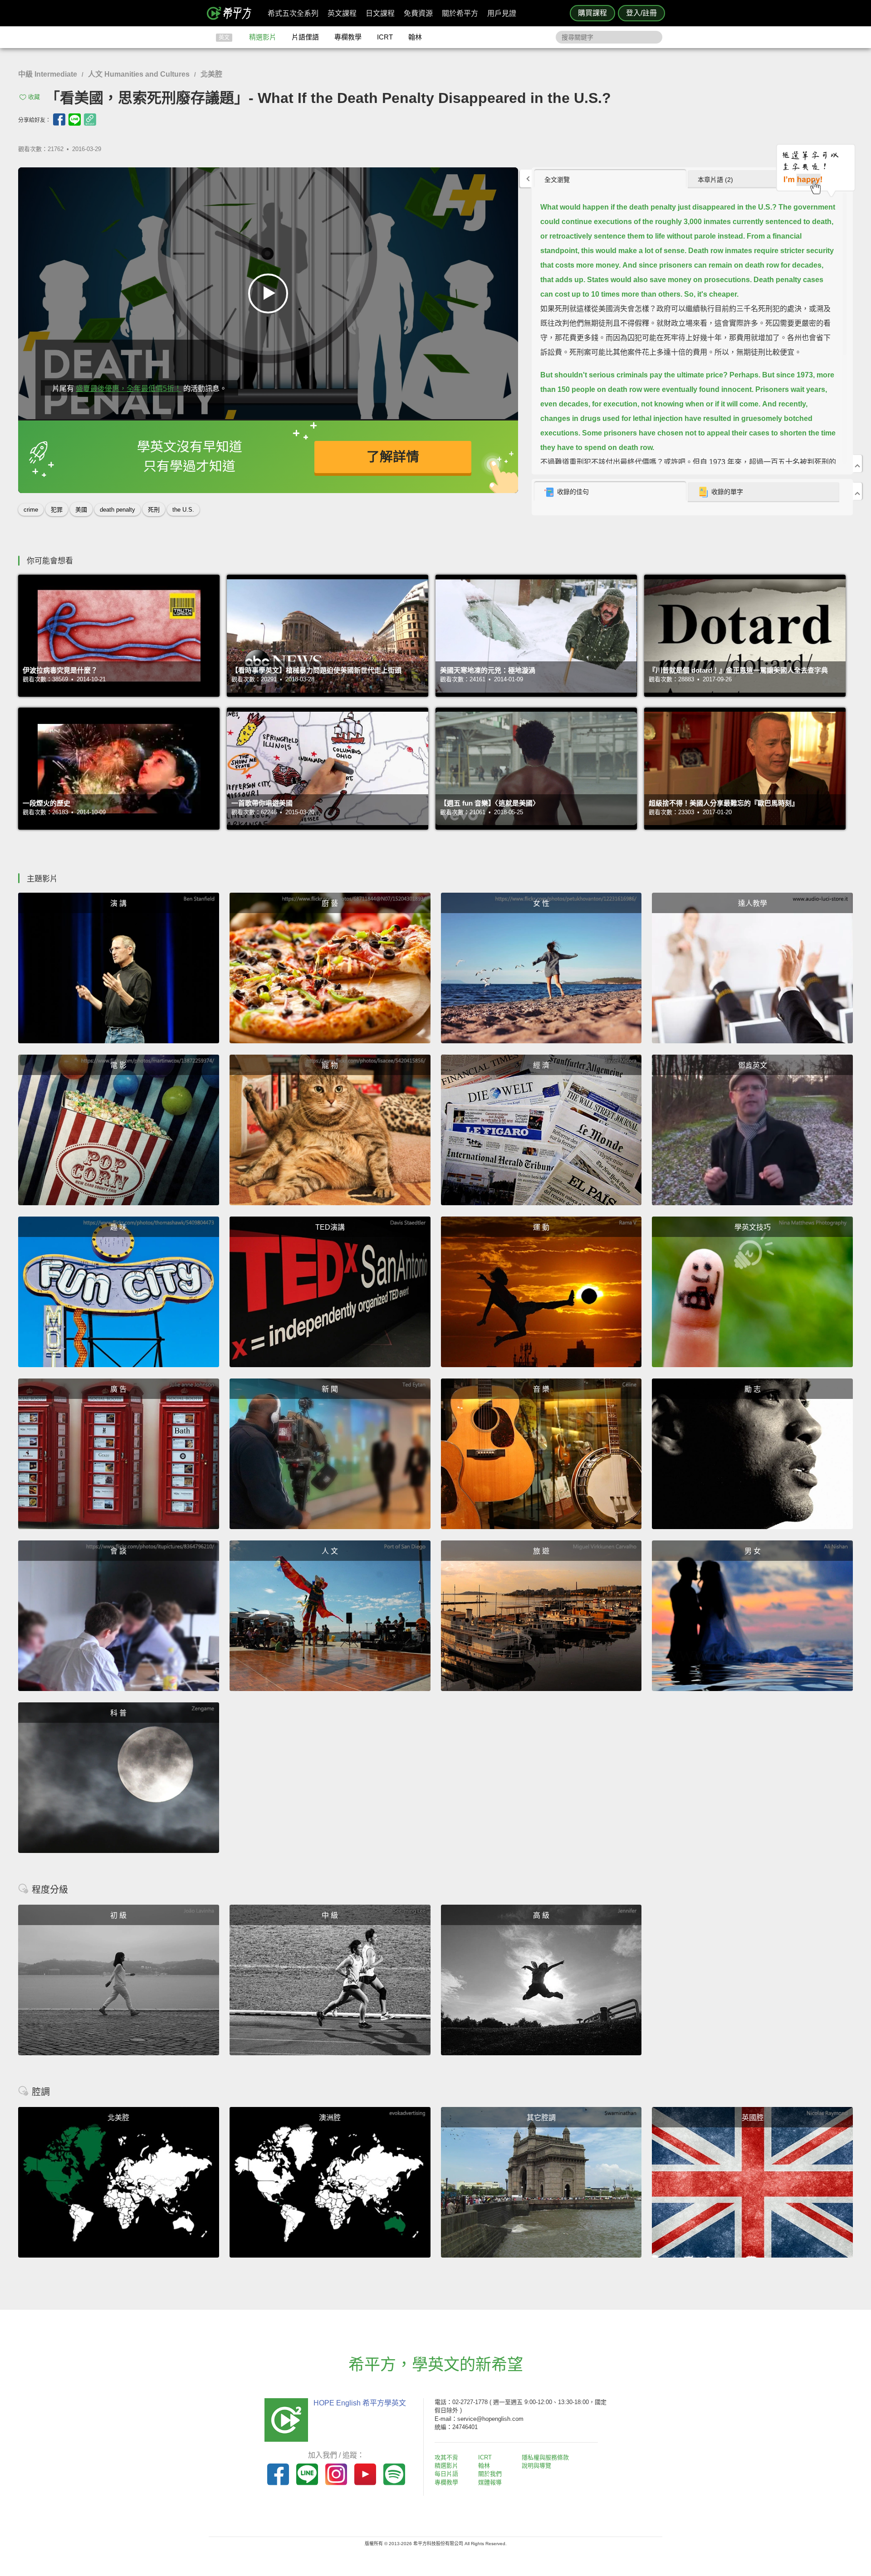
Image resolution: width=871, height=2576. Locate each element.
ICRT (385, 37)
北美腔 (211, 74)
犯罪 (57, 510)
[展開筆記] (857, 491)
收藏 (34, 97)
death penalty (117, 510)
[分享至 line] (75, 120)
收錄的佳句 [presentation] (573, 492)
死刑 (154, 510)
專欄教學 (348, 37)
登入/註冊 (641, 13)
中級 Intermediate (48, 74)
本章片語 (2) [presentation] (715, 180)
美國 (81, 510)
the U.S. (183, 510)
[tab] (610, 179)
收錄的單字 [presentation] (727, 492)
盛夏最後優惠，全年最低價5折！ (129, 389)
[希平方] (232, 13)
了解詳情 (393, 457)
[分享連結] (90, 120)
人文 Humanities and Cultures (139, 74)
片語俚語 (305, 37)
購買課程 (592, 13)
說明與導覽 (536, 2466)
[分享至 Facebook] (59, 120)
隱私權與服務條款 (545, 2457)
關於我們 (490, 2474)
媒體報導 (490, 2482)
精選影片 (263, 37)
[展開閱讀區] (526, 178)
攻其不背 (446, 2457)
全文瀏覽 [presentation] (557, 180)
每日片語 (446, 2474)
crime (31, 510)
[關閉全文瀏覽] (857, 464)
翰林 (415, 37)
